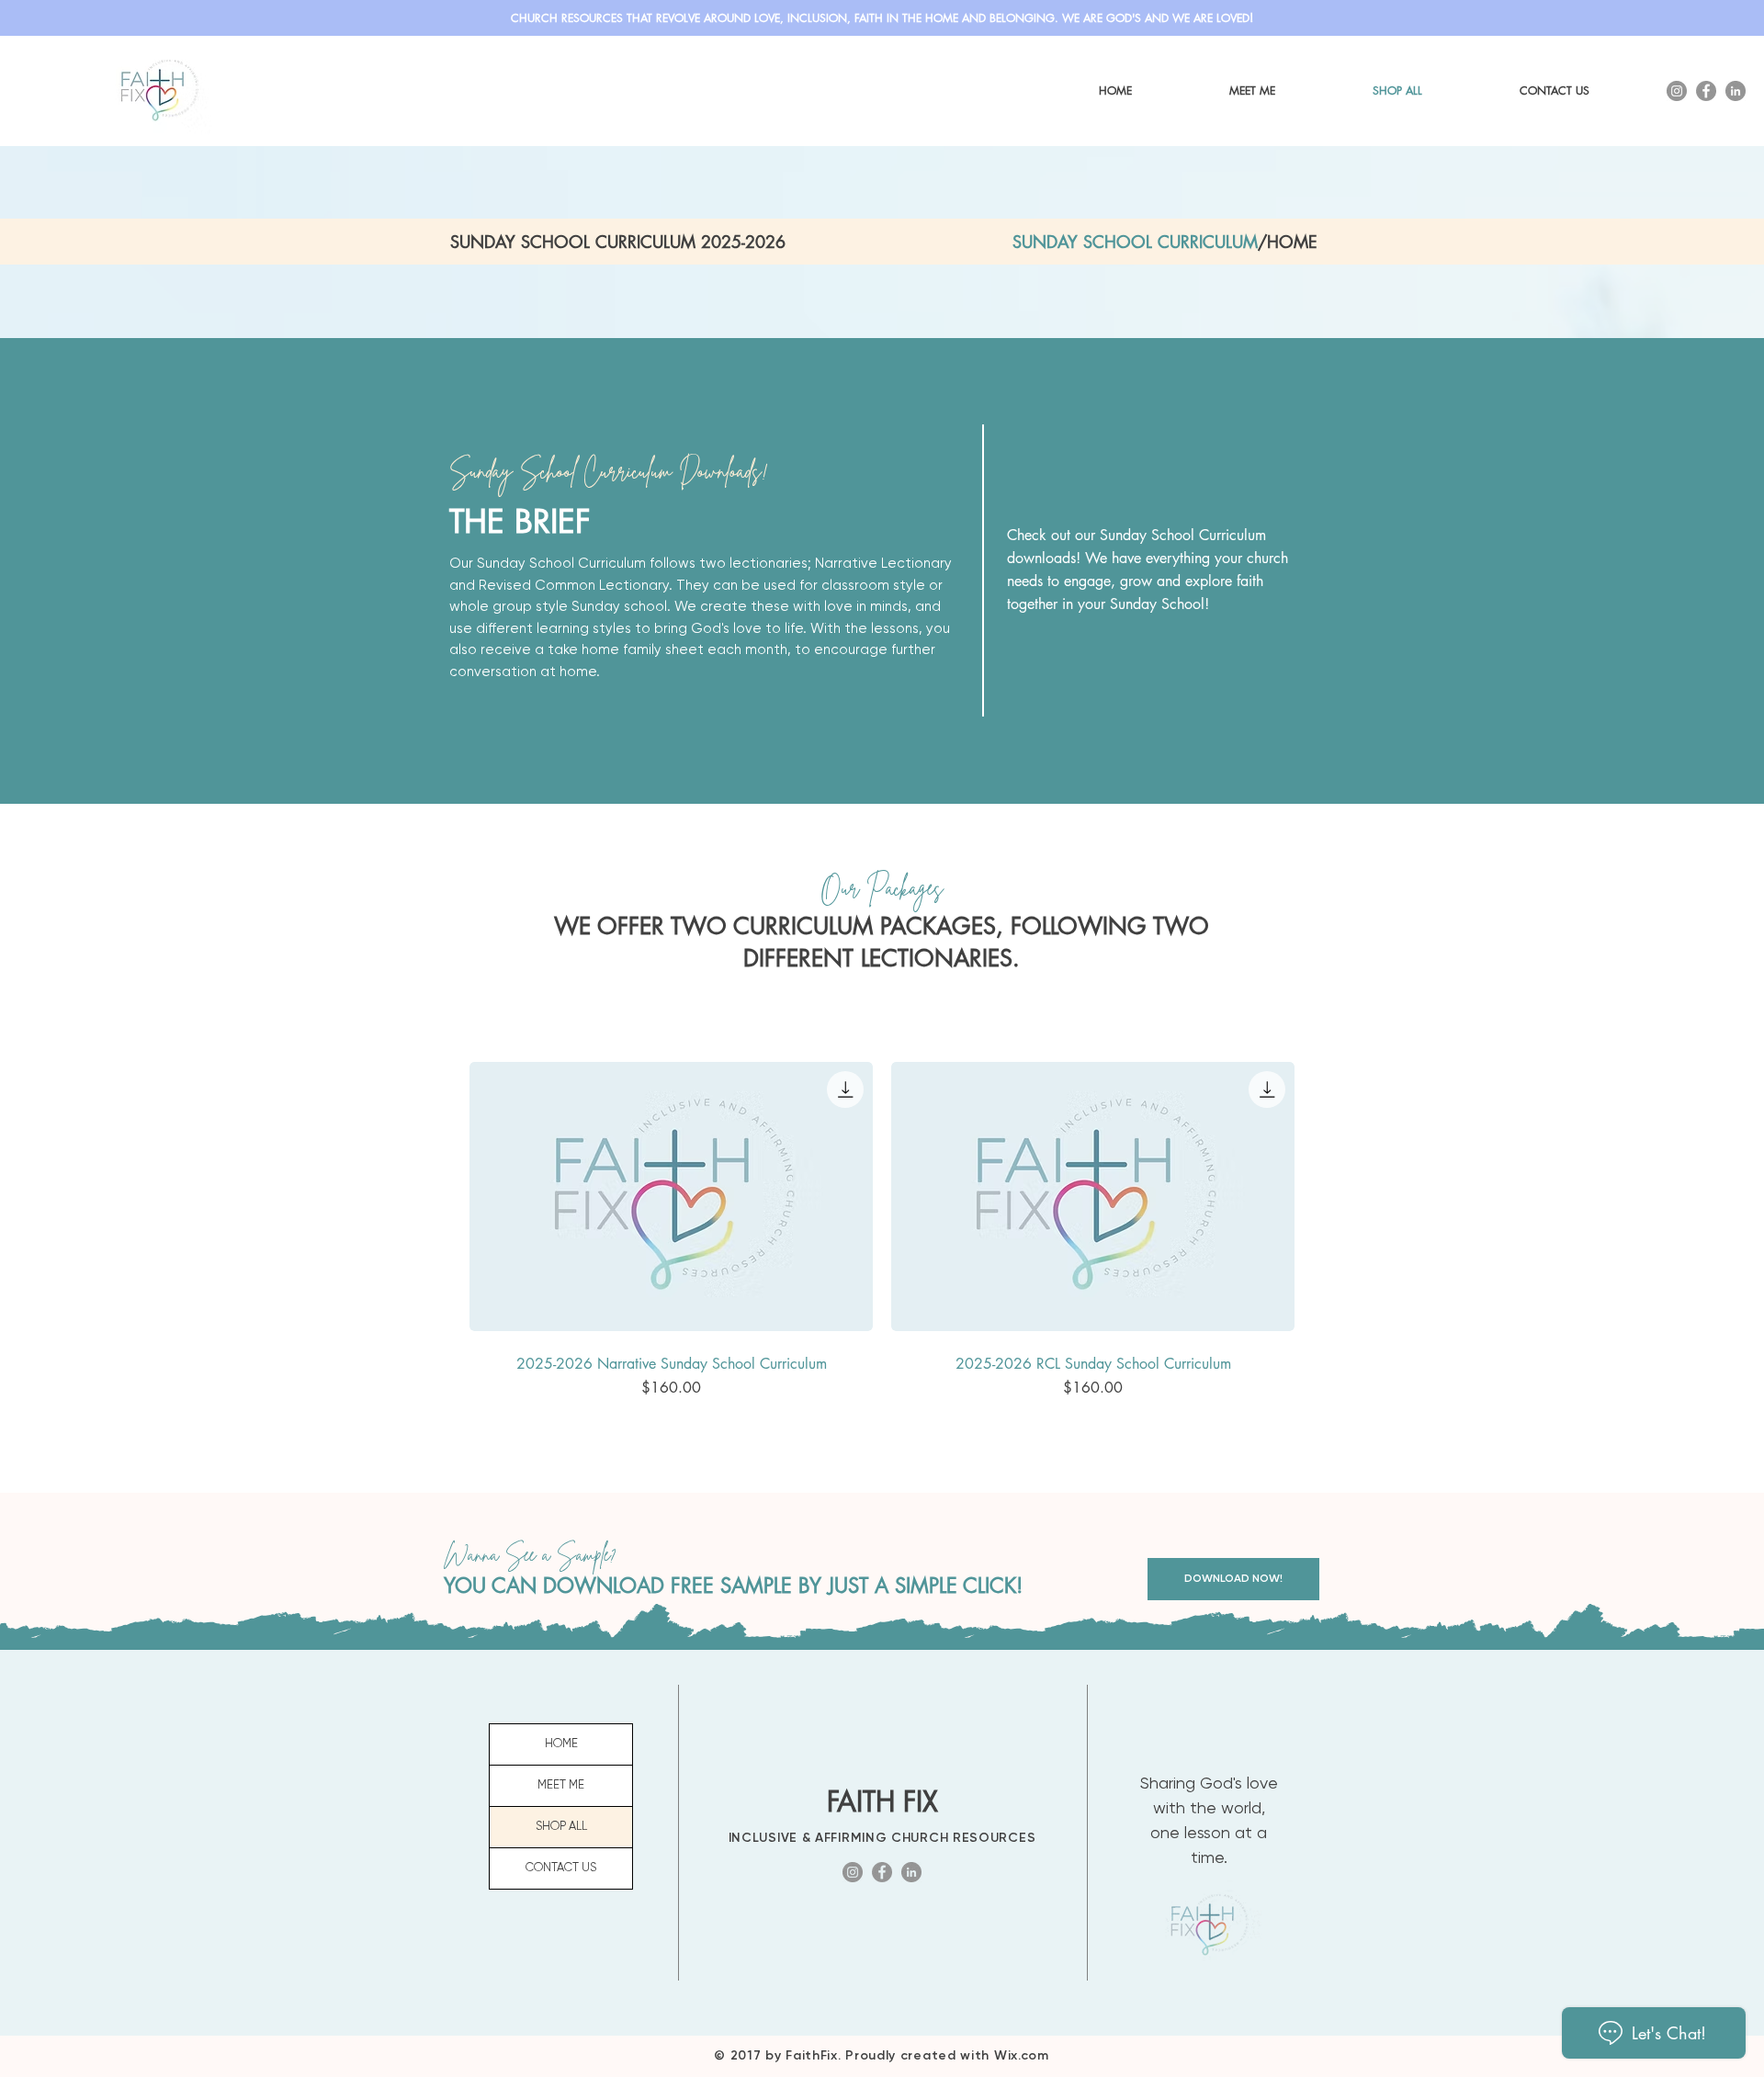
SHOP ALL (561, 1827)
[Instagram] (1677, 91)
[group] (882, 1233)
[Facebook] (1706, 91)
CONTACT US (561, 1868)
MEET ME (561, 1785)
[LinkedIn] (1736, 91)
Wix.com (1022, 2055)
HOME (561, 1744)
